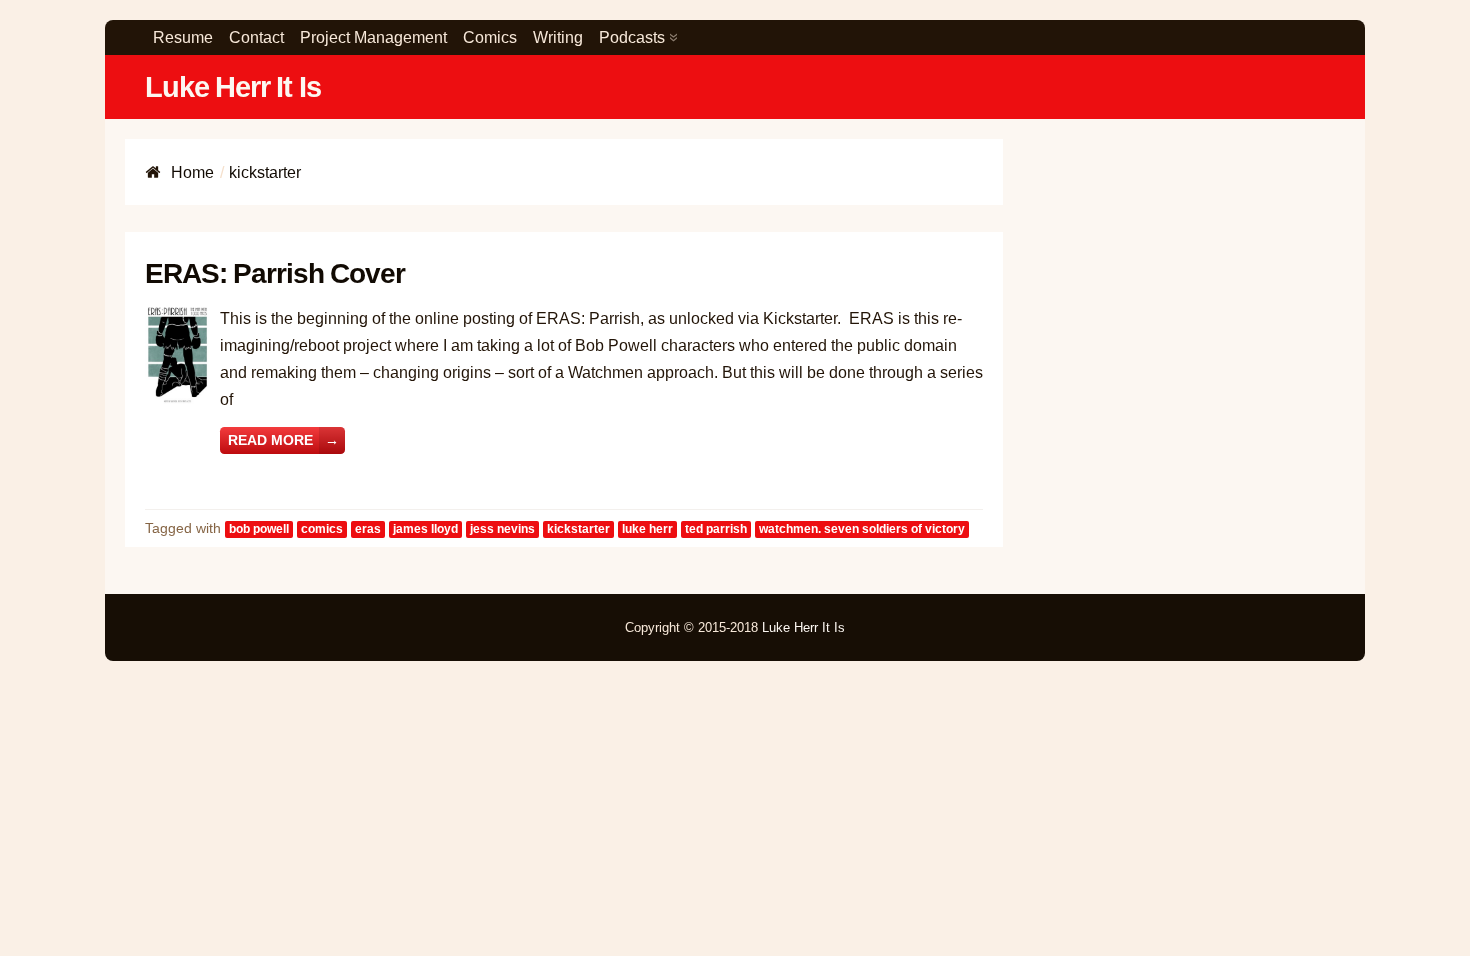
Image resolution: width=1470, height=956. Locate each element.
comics (322, 529)
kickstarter (578, 529)
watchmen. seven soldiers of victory (862, 529)
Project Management (373, 37)
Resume (183, 37)
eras (368, 529)
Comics (490, 37)
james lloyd (425, 529)
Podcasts (632, 37)
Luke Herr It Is (233, 87)
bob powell (259, 529)
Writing (558, 37)
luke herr (647, 529)
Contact (256, 37)
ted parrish (716, 529)
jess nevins (502, 529)
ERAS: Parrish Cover (275, 273)
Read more (283, 440)
